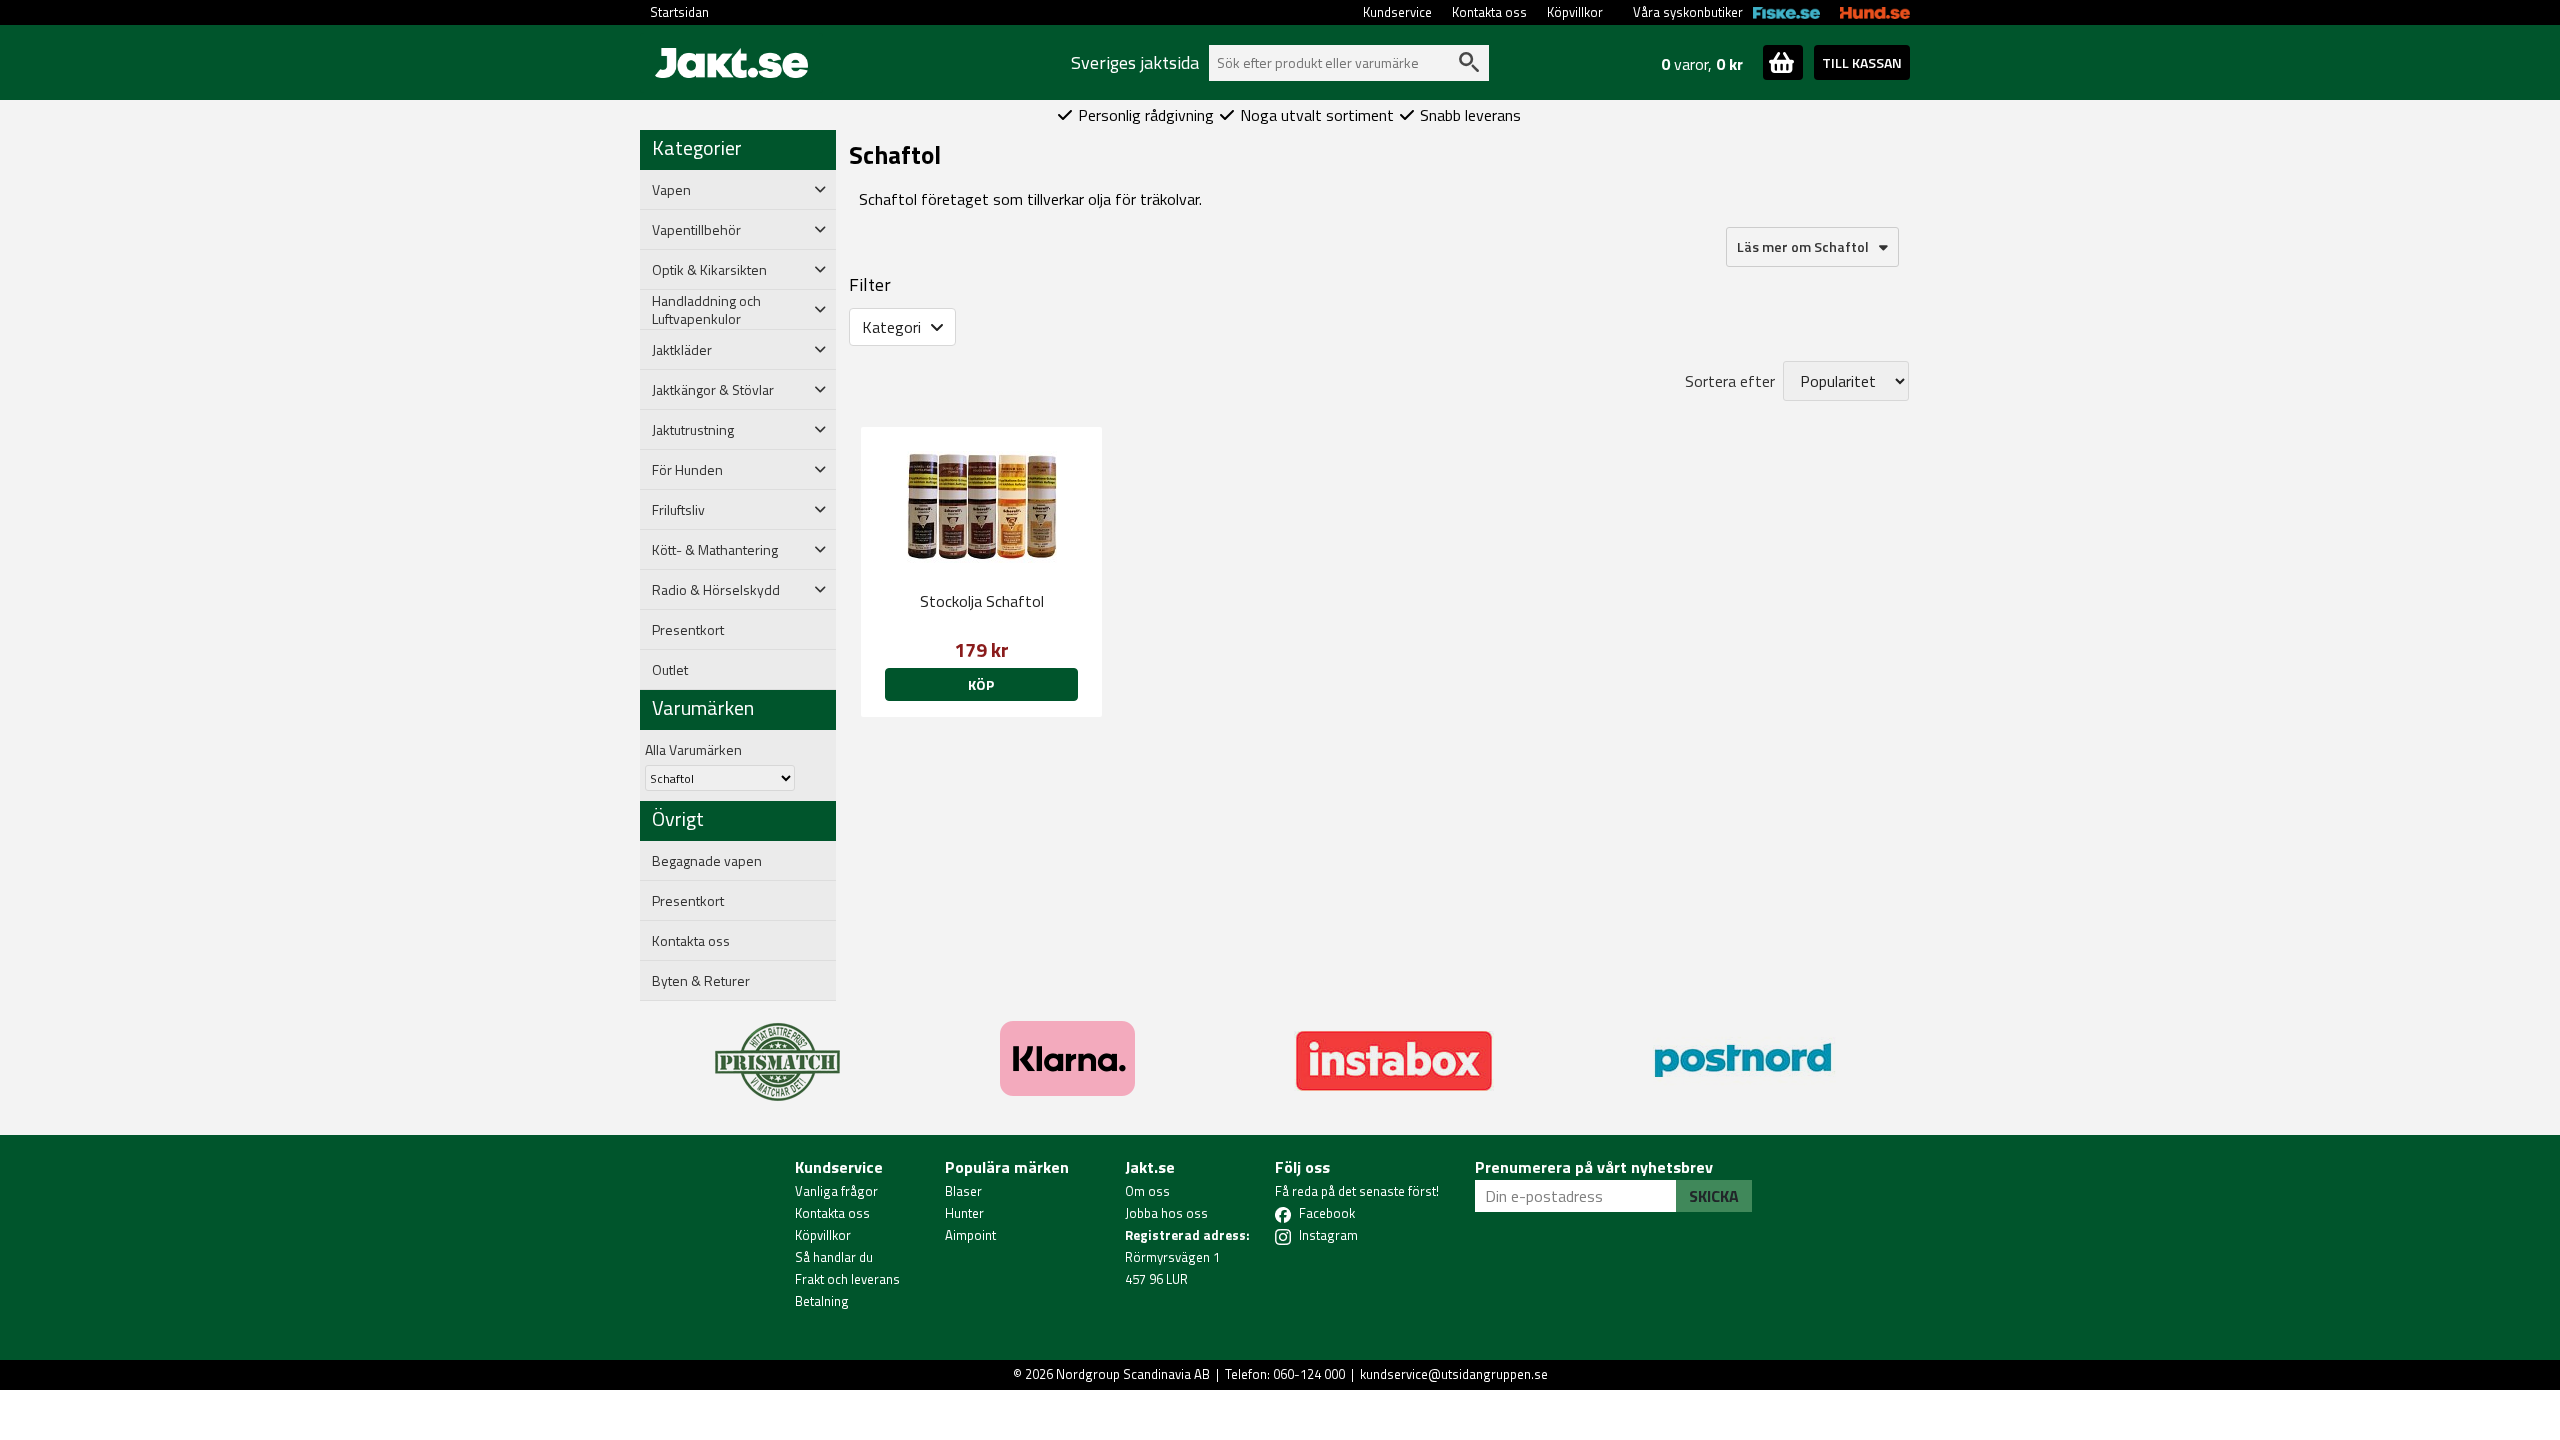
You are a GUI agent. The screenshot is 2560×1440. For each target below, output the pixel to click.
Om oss (1147, 1191)
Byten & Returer (701, 981)
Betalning (822, 1301)
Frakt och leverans (847, 1279)
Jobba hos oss (1166, 1213)
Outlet (670, 670)
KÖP (981, 684)
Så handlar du (834, 1257)
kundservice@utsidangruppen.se (1454, 1374)
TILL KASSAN (1862, 62)
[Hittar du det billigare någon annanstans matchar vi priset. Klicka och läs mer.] (777, 1050)
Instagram (1328, 1235)
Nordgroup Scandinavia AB (1133, 1374)
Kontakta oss (1489, 12)
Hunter (964, 1213)
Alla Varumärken (693, 749)
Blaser (963, 1191)
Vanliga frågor (836, 1191)
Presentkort (688, 630)
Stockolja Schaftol (982, 601)
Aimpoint (970, 1235)
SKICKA (1714, 1196)
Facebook (1327, 1213)
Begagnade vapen (707, 861)
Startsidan (679, 12)
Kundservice (1397, 12)
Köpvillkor (1575, 12)
